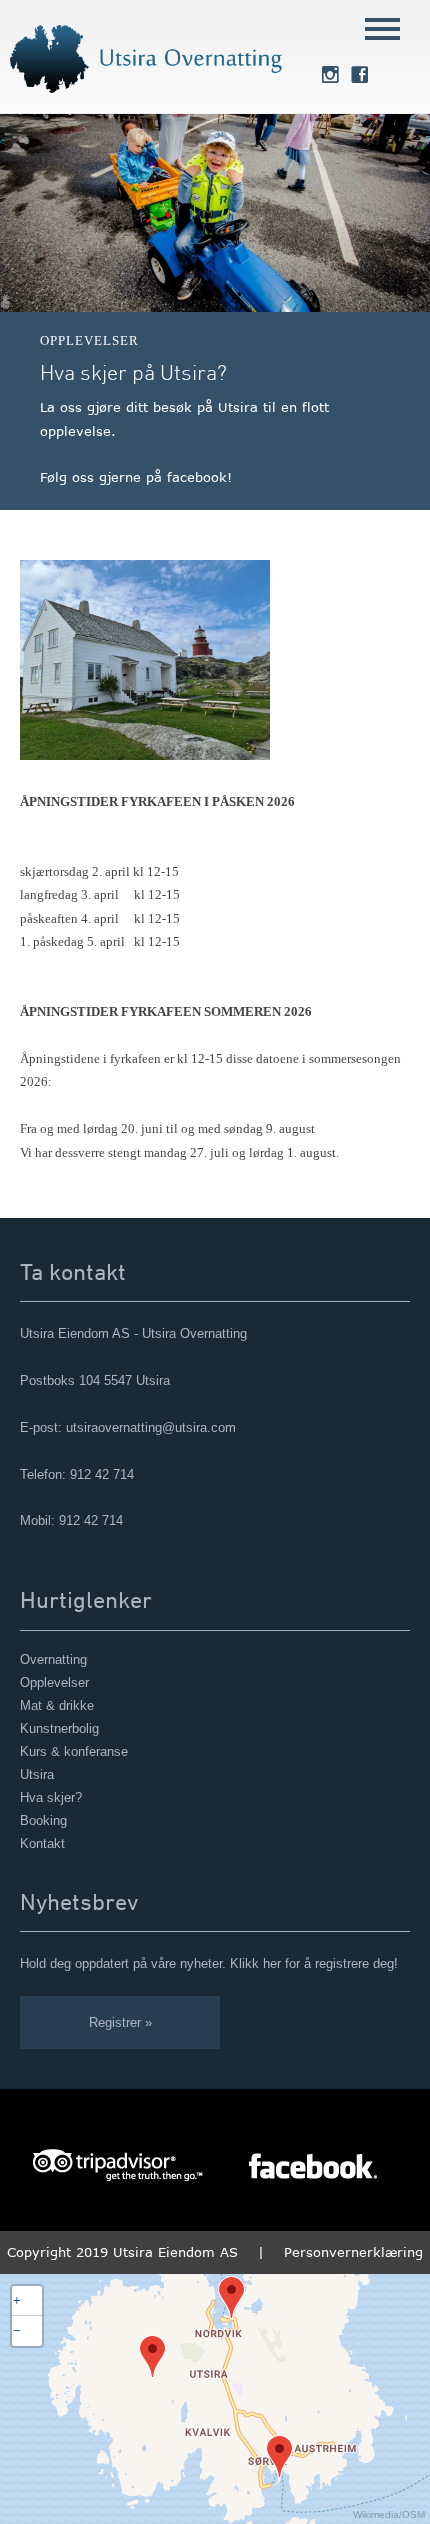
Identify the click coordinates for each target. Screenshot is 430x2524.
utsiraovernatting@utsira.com (151, 1427)
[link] (330, 77)
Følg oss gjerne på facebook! (136, 477)
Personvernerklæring (353, 2252)
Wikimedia (376, 2514)
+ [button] (17, 2300)
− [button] (17, 2330)
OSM (413, 2514)
